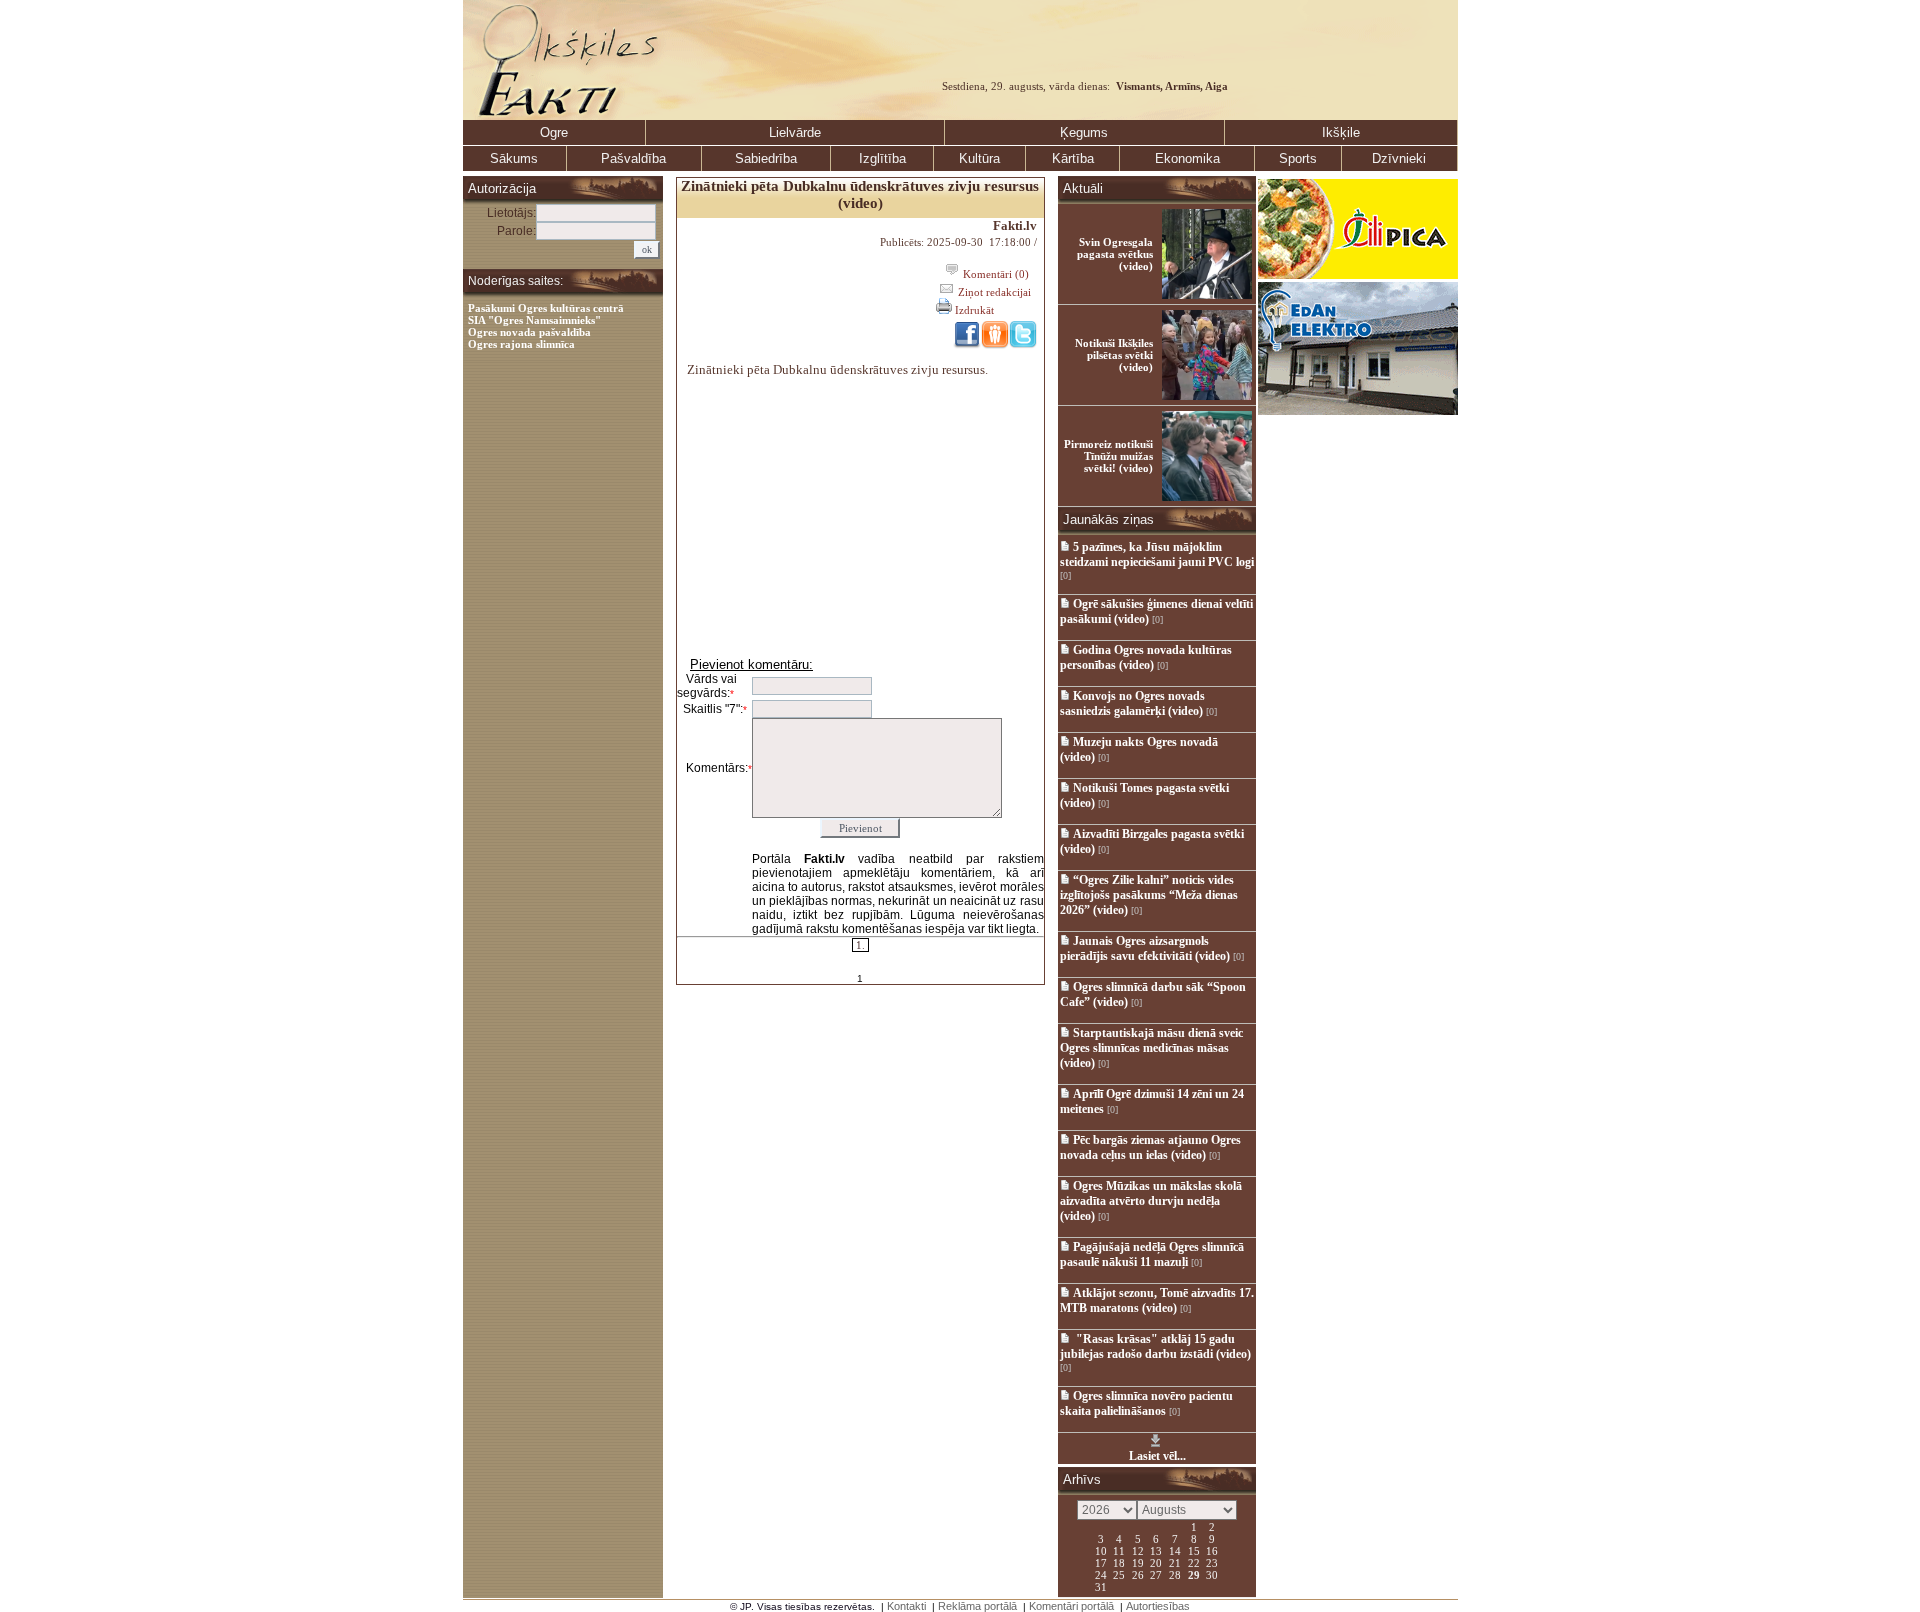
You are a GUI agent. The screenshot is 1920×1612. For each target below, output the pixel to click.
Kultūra (979, 158)
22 (1194, 1562)
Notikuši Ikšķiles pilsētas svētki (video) (1114, 355)
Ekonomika (1187, 158)
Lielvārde (795, 132)
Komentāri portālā (1071, 1606)
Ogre (554, 132)
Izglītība (882, 158)
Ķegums (1084, 132)
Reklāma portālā (977, 1606)
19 (1138, 1562)
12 (1138, 1550)
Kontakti (906, 1606)
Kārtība (1073, 158)
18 (1119, 1562)
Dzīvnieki (1399, 158)
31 (1101, 1586)
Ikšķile (1341, 132)
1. (860, 945)
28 (1175, 1574)
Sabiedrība (766, 158)
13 (1156, 1550)
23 (1212, 1562)
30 (1212, 1574)
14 (1175, 1550)
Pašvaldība (633, 158)
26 (1138, 1574)
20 (1156, 1562)
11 (1119, 1550)
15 (1194, 1550)
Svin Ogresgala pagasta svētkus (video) (1115, 254)
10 (1101, 1550)
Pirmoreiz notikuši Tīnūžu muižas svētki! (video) (1108, 456)
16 (1212, 1550)
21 (1175, 1562)
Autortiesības (1158, 1606)
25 (1119, 1574)
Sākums (514, 158)
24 (1101, 1574)
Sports (1298, 158)
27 (1156, 1574)
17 (1101, 1562)
